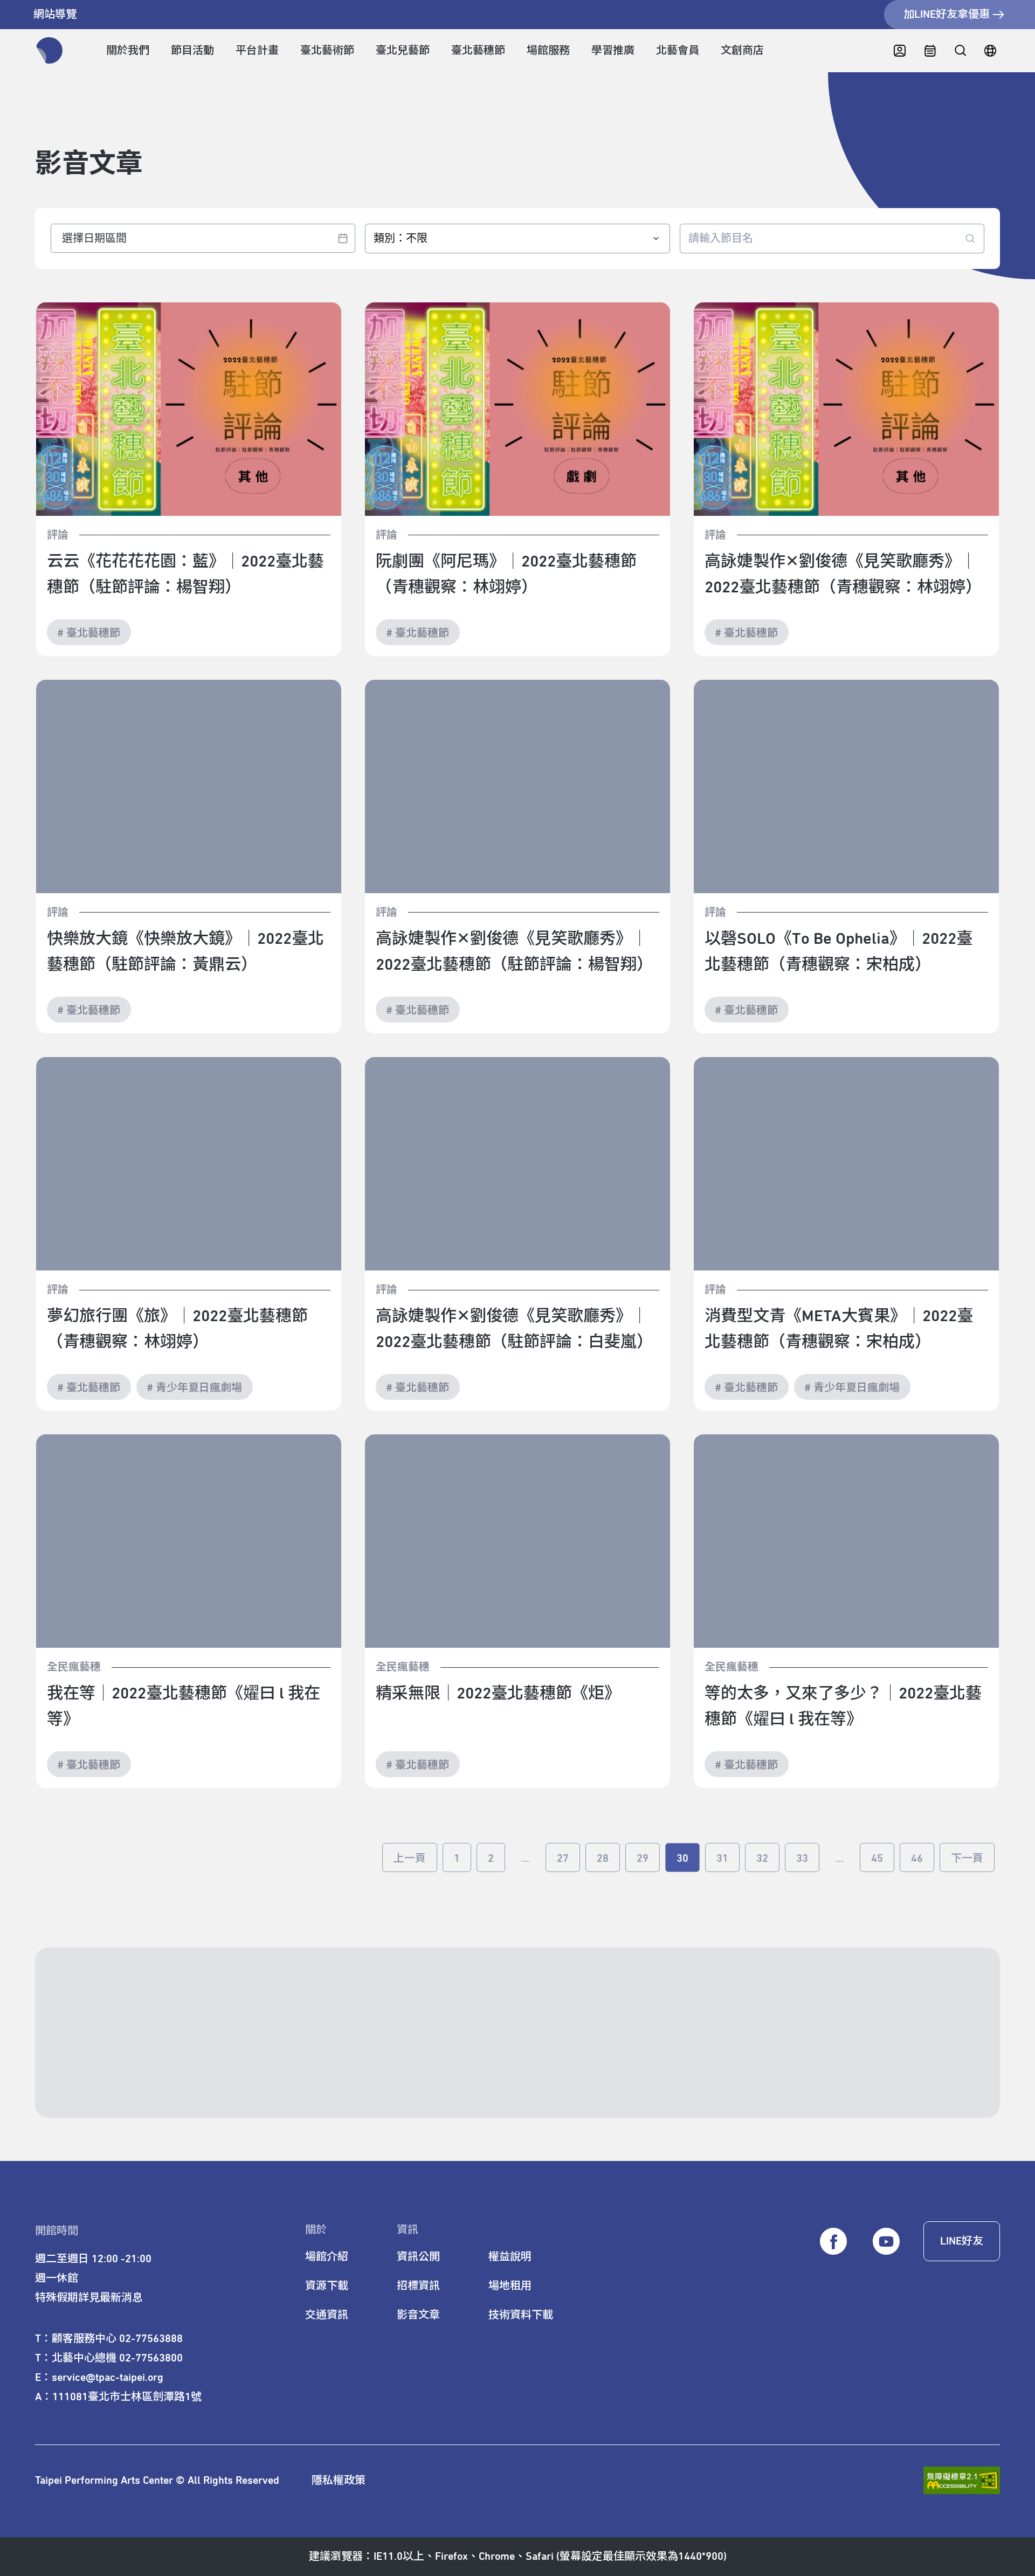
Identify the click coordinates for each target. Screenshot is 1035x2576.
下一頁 (967, 1859)
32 (762, 1859)
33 (802, 1859)
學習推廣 (613, 51)
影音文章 (418, 2315)
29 (643, 1859)
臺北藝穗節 (478, 51)
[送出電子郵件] (943, 2075)
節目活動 (192, 51)
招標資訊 (418, 2286)
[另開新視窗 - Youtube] (886, 2242)
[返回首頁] (50, 51)
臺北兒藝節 (403, 51)
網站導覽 (55, 15)
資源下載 (327, 2286)
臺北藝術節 (327, 51)
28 (603, 1859)
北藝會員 (678, 51)
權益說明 (510, 2257)
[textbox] (203, 238)
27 (563, 1859)
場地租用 (510, 2286)
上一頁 (410, 1859)
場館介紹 (327, 2257)
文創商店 (742, 51)
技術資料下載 (521, 2315)
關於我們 (128, 51)
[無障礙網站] (962, 2480)
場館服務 (548, 51)
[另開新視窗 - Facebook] (833, 2242)
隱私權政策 (339, 2481)
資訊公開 (418, 2257)
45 (877, 1859)
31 (722, 1859)
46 (917, 1859)
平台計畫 (257, 51)
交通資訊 (327, 2315)
